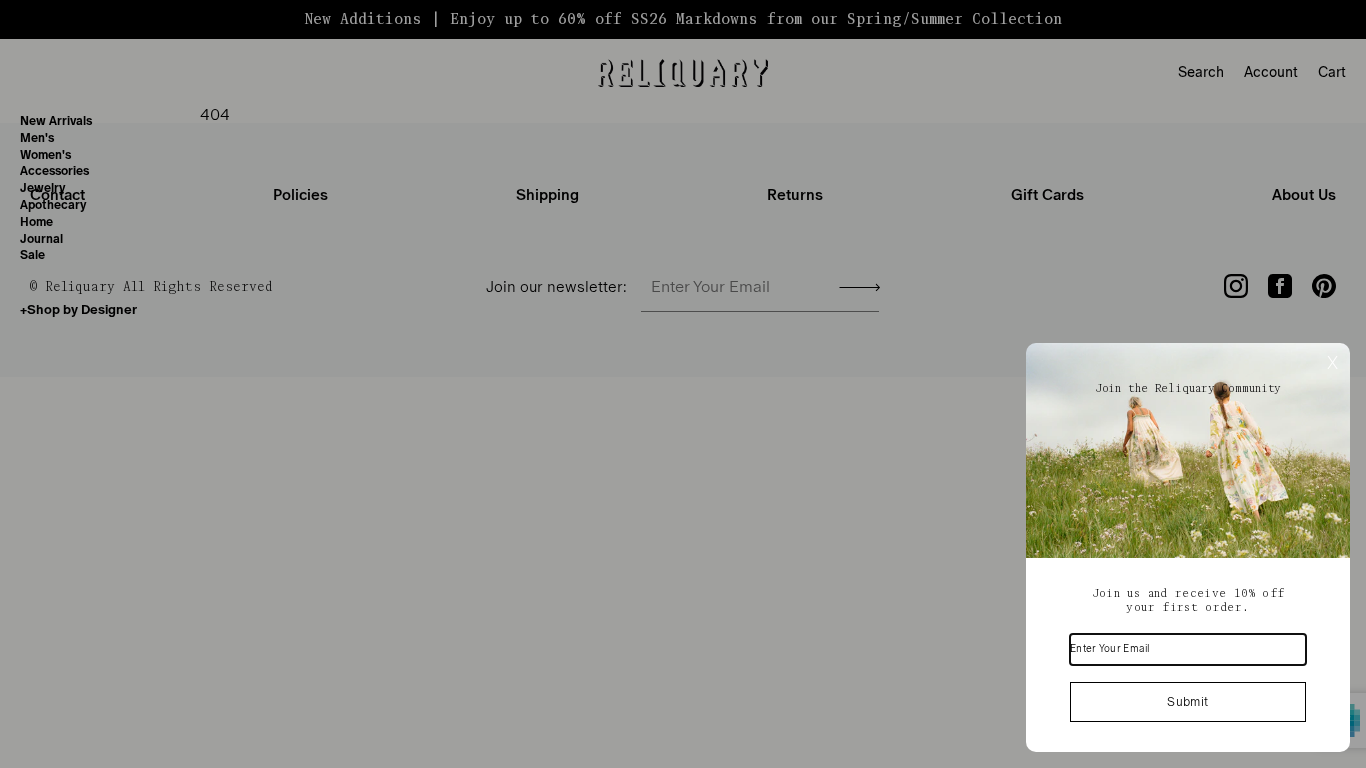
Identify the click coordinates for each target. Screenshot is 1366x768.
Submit (1187, 702)
